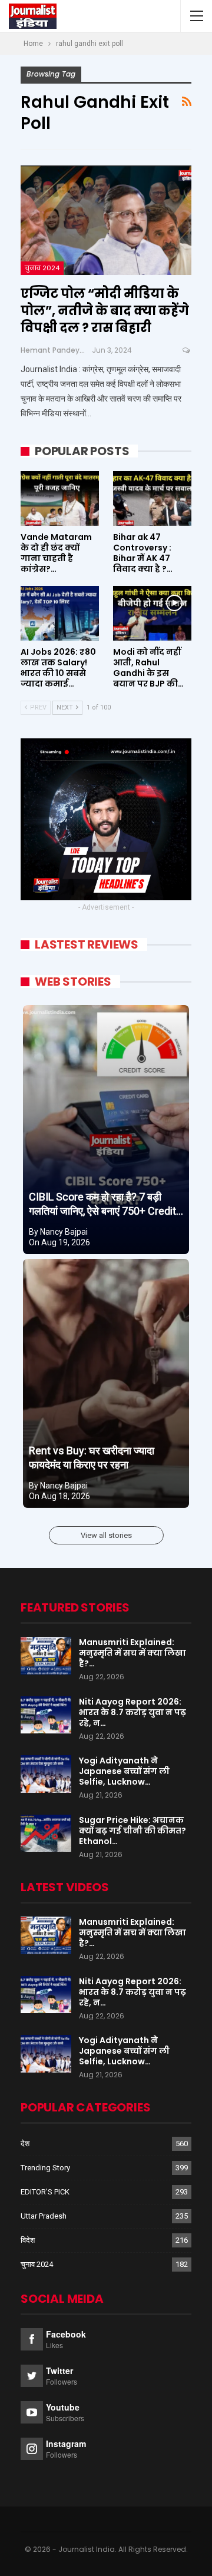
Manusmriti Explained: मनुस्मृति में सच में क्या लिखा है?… (132, 1653)
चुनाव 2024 (42, 268)
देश (25, 2144)
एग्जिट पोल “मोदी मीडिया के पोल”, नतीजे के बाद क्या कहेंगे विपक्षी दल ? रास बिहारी (105, 311)
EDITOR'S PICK (45, 2192)
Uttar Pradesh (44, 2216)
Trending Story (45, 2168)
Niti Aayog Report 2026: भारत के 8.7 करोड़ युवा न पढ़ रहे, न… (132, 1712)
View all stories (106, 1535)
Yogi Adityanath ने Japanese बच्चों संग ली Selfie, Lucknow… (124, 1771)
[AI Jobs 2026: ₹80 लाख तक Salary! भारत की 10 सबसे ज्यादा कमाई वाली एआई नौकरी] (60, 613)
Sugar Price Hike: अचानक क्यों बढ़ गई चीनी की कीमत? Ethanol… (132, 1831)
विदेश (28, 2240)
